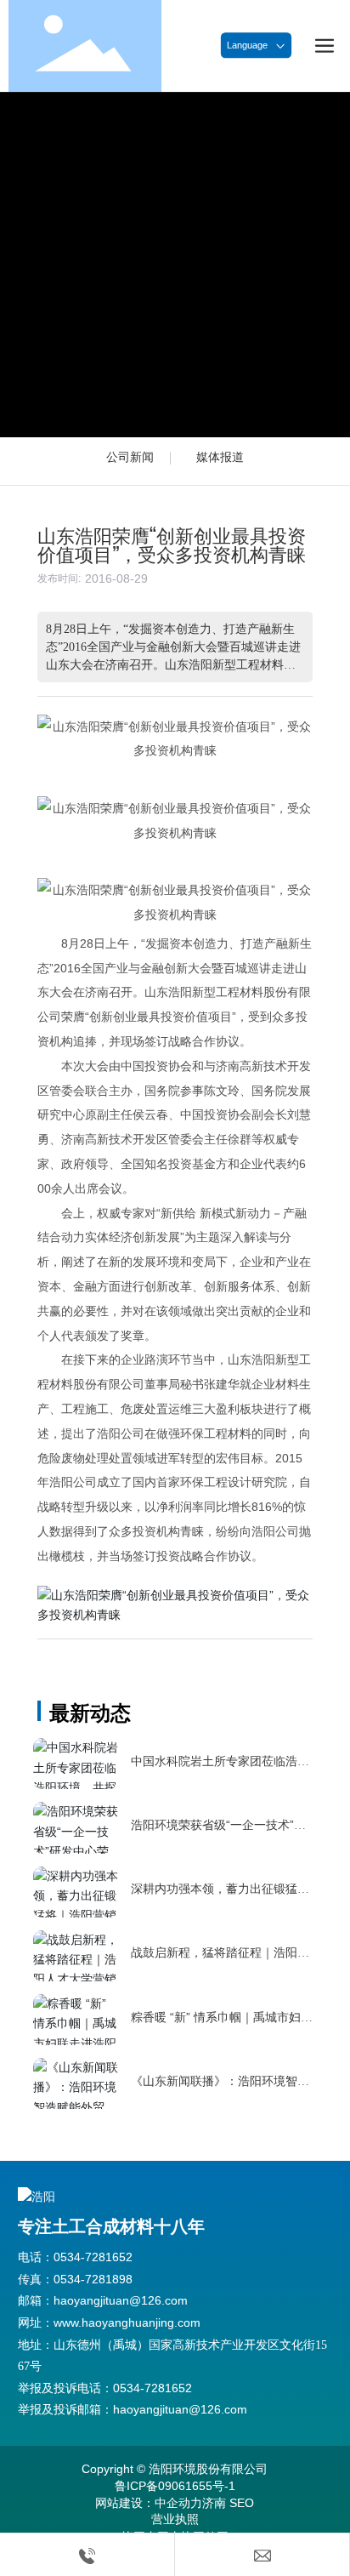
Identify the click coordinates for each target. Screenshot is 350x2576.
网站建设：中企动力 (149, 2503)
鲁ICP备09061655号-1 (175, 2486)
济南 (214, 2503)
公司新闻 (130, 457)
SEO (242, 2503)
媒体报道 (220, 457)
